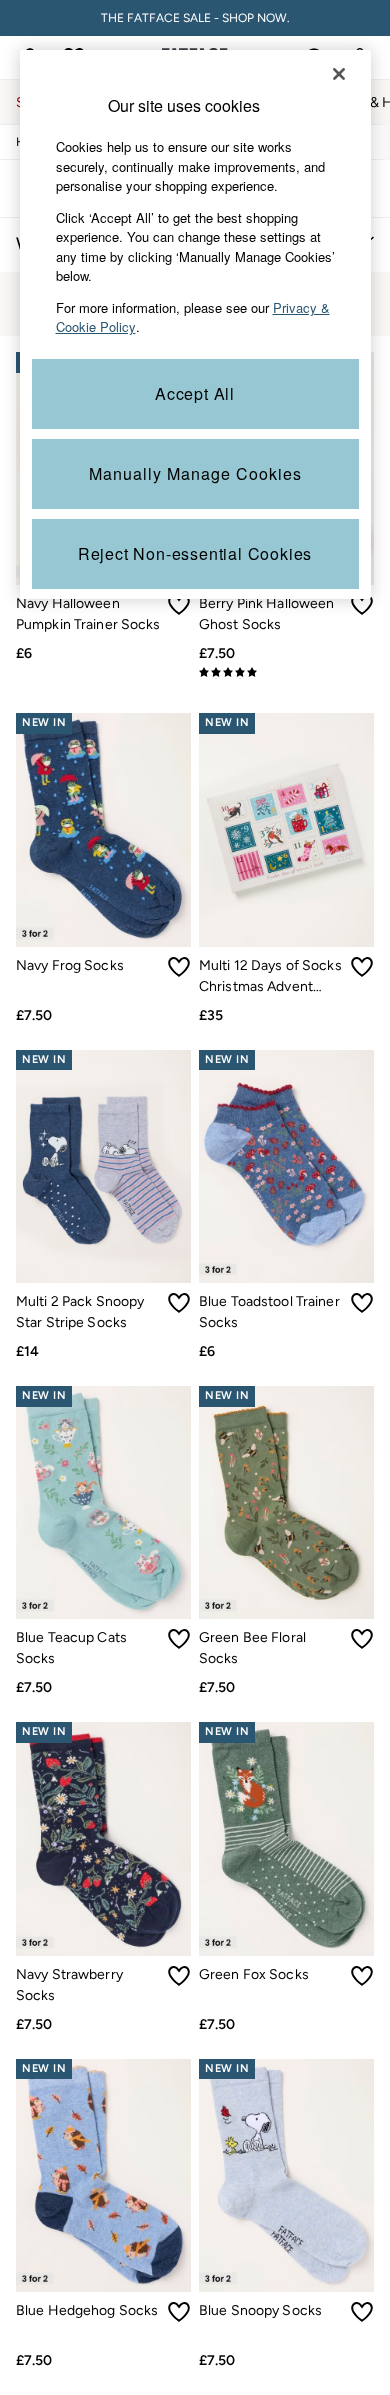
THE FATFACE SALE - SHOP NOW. (195, 18)
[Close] (339, 74)
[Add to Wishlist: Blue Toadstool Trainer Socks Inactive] (362, 1303)
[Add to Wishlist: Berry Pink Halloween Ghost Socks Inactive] (362, 605)
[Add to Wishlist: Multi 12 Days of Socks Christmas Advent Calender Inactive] (362, 967)
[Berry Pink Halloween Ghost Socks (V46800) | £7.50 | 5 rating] (286, 672)
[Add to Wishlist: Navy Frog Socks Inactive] (179, 967)
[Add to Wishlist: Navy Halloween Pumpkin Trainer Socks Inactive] (179, 605)
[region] (195, 324)
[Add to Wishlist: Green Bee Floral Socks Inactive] (362, 1639)
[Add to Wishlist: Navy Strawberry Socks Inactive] (179, 1976)
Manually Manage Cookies (195, 473)
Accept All (195, 393)
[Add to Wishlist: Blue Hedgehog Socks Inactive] (179, 2312)
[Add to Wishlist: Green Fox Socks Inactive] (362, 1976)
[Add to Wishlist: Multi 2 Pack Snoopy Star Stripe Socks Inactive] (179, 1303)
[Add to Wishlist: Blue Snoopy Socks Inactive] (362, 2312)
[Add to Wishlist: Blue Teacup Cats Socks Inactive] (179, 1639)
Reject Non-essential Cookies (195, 553)
